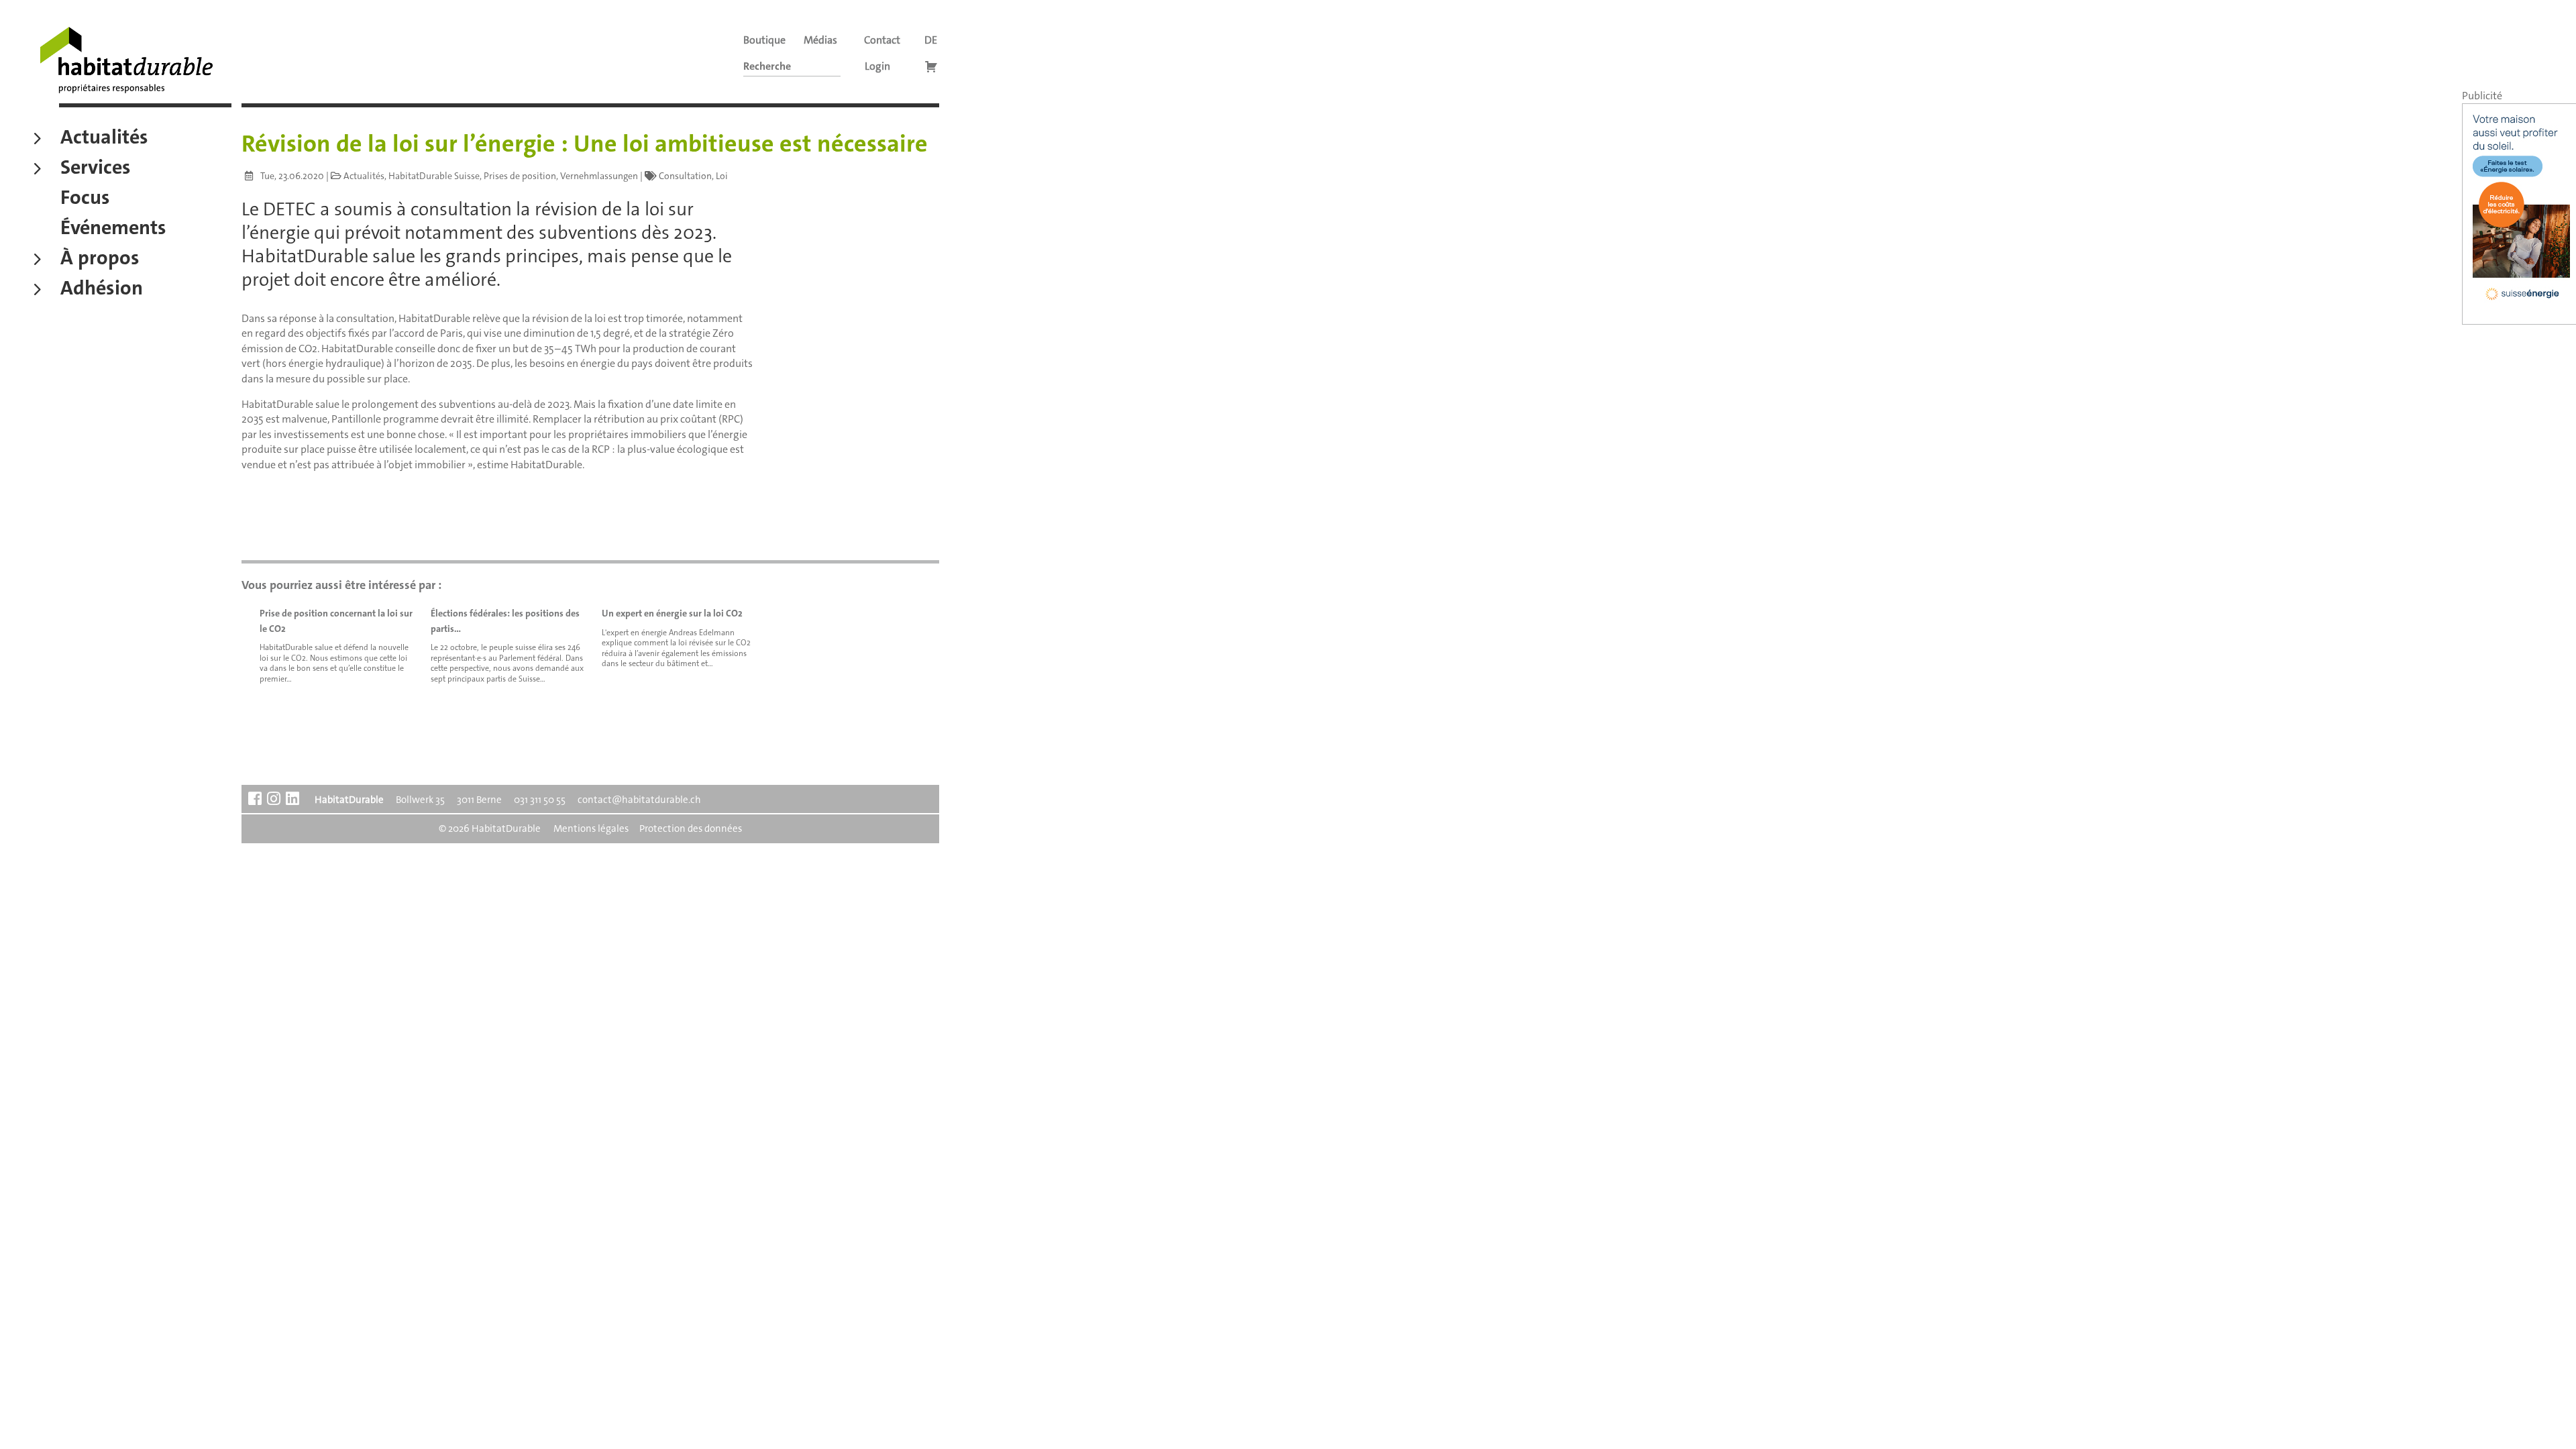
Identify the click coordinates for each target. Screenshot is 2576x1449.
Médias (820, 40)
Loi (722, 176)
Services (96, 169)
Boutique (764, 40)
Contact (882, 40)
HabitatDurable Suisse (434, 176)
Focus (85, 199)
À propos (100, 260)
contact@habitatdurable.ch (639, 800)
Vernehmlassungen (599, 176)
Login (877, 66)
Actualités (104, 139)
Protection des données (691, 828)
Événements (113, 229)
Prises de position (520, 176)
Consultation (685, 176)
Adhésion (102, 290)
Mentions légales (591, 828)
